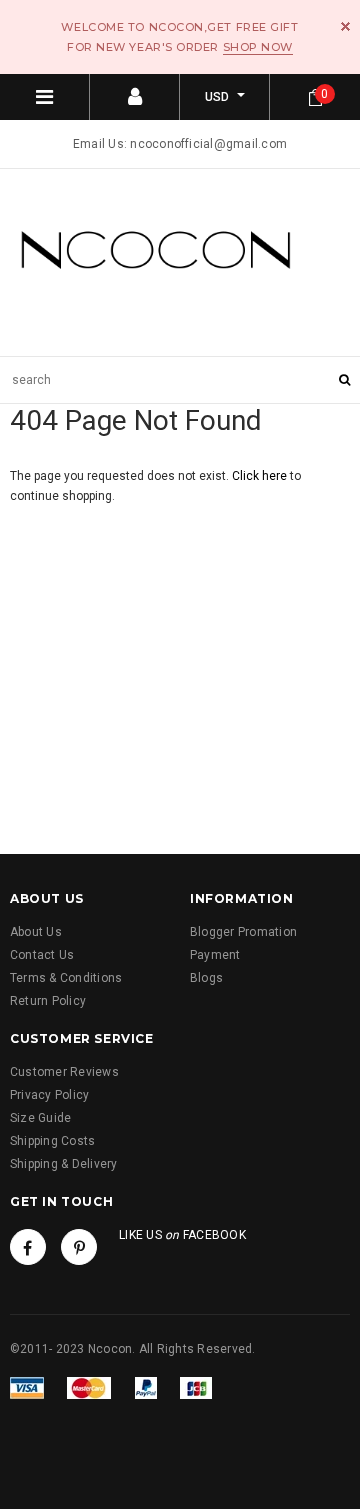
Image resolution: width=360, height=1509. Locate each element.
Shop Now (258, 47)
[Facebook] (28, 1247)
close (345, 26)
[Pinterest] (79, 1247)
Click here (261, 476)
